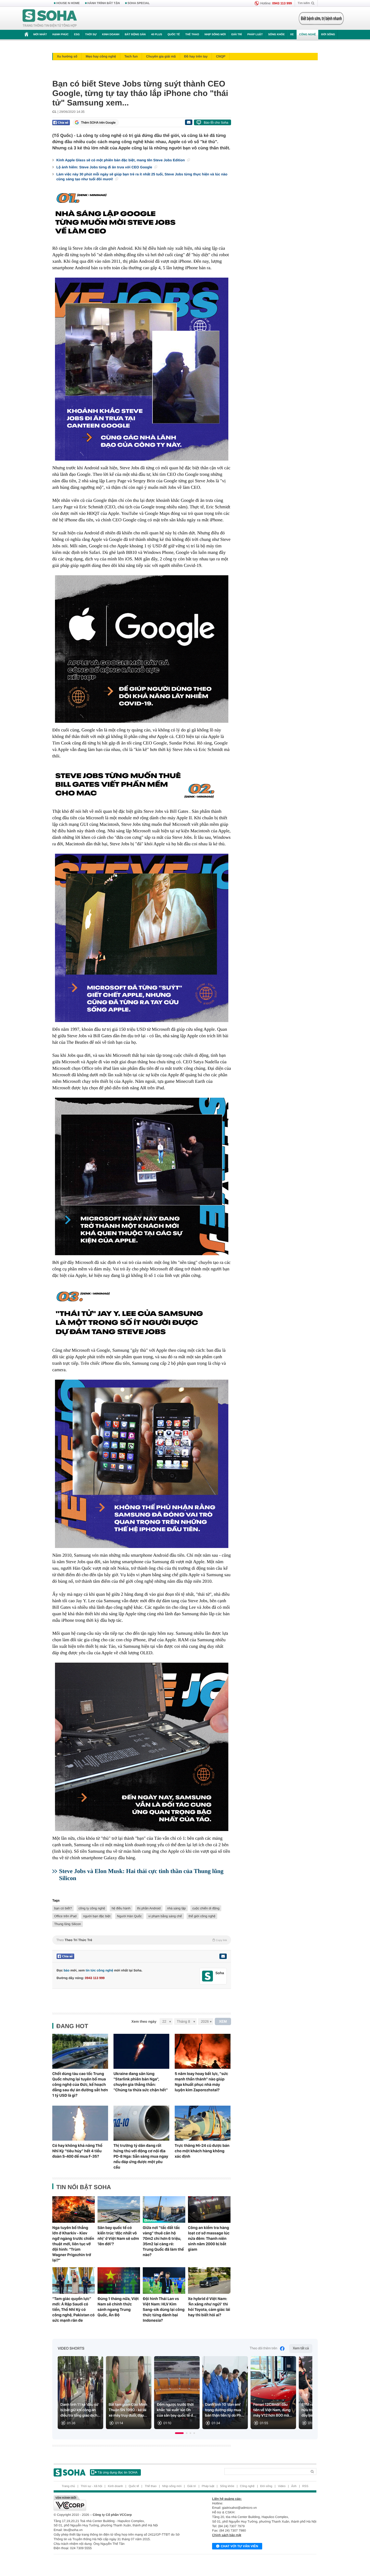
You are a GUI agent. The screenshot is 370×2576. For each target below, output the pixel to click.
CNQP (221, 56)
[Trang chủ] (50, 18)
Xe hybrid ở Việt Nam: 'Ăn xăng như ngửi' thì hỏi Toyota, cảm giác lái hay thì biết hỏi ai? (209, 2307)
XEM (223, 2021)
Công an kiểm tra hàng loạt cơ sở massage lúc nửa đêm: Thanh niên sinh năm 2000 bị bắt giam (209, 2238)
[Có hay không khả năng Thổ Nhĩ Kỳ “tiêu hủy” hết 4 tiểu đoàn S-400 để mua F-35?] (80, 2123)
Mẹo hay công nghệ (101, 56)
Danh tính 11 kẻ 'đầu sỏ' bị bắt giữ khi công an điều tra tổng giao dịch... (80, 2410)
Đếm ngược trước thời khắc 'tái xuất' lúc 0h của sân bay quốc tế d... (176, 2410)
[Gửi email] (189, 122)
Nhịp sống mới (215, 35)
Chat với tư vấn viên (239, 2546)
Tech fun (131, 56)
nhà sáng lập (176, 1908)
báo (66, 1970)
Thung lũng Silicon (68, 1924)
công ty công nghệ (92, 1908)
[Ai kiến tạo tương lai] (320, 18)
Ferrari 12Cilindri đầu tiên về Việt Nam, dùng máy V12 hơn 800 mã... (273, 2410)
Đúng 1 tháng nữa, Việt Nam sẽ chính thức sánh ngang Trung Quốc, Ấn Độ (118, 2307)
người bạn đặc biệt (97, 1916)
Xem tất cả (301, 2348)
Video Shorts (71, 2349)
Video (282, 2486)
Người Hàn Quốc (129, 1916)
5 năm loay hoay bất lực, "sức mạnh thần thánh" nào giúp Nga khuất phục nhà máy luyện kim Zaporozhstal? (201, 2082)
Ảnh (294, 2486)
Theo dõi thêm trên (264, 2348)
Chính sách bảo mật (227, 2535)
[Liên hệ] (223, 1956)
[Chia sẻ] (61, 123)
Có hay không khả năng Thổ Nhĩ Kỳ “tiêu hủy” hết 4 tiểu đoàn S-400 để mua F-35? (77, 2151)
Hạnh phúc (60, 35)
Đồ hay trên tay (196, 56)
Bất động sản (135, 35)
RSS (305, 2486)
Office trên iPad (65, 1916)
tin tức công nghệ (99, 1970)
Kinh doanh (111, 35)
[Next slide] (306, 2395)
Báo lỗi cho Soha (216, 123)
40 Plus (157, 35)
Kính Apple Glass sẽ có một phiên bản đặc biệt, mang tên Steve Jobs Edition (121, 160)
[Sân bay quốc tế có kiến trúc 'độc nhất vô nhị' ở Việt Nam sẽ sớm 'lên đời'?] (119, 2209)
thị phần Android (149, 1908)
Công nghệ (307, 35)
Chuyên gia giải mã (161, 56)
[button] (179, 2433)
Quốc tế (174, 35)
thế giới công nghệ (202, 1916)
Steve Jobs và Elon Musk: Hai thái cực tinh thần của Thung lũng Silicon (141, 1875)
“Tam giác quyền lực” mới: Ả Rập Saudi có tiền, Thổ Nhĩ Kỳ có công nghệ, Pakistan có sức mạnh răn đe (73, 2310)
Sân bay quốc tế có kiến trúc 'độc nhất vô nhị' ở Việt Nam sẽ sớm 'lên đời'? (118, 2236)
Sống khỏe (276, 35)
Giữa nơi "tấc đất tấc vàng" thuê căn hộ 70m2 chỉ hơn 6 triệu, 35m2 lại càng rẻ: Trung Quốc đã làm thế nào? (163, 2241)
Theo (142, 1940)
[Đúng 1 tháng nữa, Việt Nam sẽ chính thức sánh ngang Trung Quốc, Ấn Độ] (119, 2281)
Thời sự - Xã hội (91, 2486)
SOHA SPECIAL (139, 3)
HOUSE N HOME (68, 3)
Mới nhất (40, 35)
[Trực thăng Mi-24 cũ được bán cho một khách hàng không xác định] (203, 2123)
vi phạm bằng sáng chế (165, 1916)
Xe (292, 35)
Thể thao (192, 35)
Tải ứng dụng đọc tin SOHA (117, 2472)
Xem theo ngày (144, 2021)
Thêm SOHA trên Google (98, 123)
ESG (77, 35)
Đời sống (328, 35)
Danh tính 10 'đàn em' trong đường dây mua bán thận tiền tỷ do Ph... (225, 2410)
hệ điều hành (121, 1908)
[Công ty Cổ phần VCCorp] (119, 2503)
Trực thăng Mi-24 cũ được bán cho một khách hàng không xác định (202, 2151)
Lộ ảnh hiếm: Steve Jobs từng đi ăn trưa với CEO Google (105, 167)
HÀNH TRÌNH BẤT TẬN (104, 3)
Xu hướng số (67, 56)
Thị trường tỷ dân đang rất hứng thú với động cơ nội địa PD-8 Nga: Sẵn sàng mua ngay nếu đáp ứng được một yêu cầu (141, 2156)
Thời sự (91, 35)
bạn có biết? (63, 1908)
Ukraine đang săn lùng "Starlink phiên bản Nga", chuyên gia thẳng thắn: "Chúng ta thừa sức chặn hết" (141, 2082)
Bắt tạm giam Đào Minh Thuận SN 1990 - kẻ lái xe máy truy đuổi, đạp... (128, 2410)
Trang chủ (68, 2486)
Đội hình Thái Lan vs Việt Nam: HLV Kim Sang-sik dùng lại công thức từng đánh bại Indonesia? (164, 2310)
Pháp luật (255, 35)
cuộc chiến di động (206, 1908)
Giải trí (236, 35)
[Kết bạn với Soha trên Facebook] (208, 1976)
